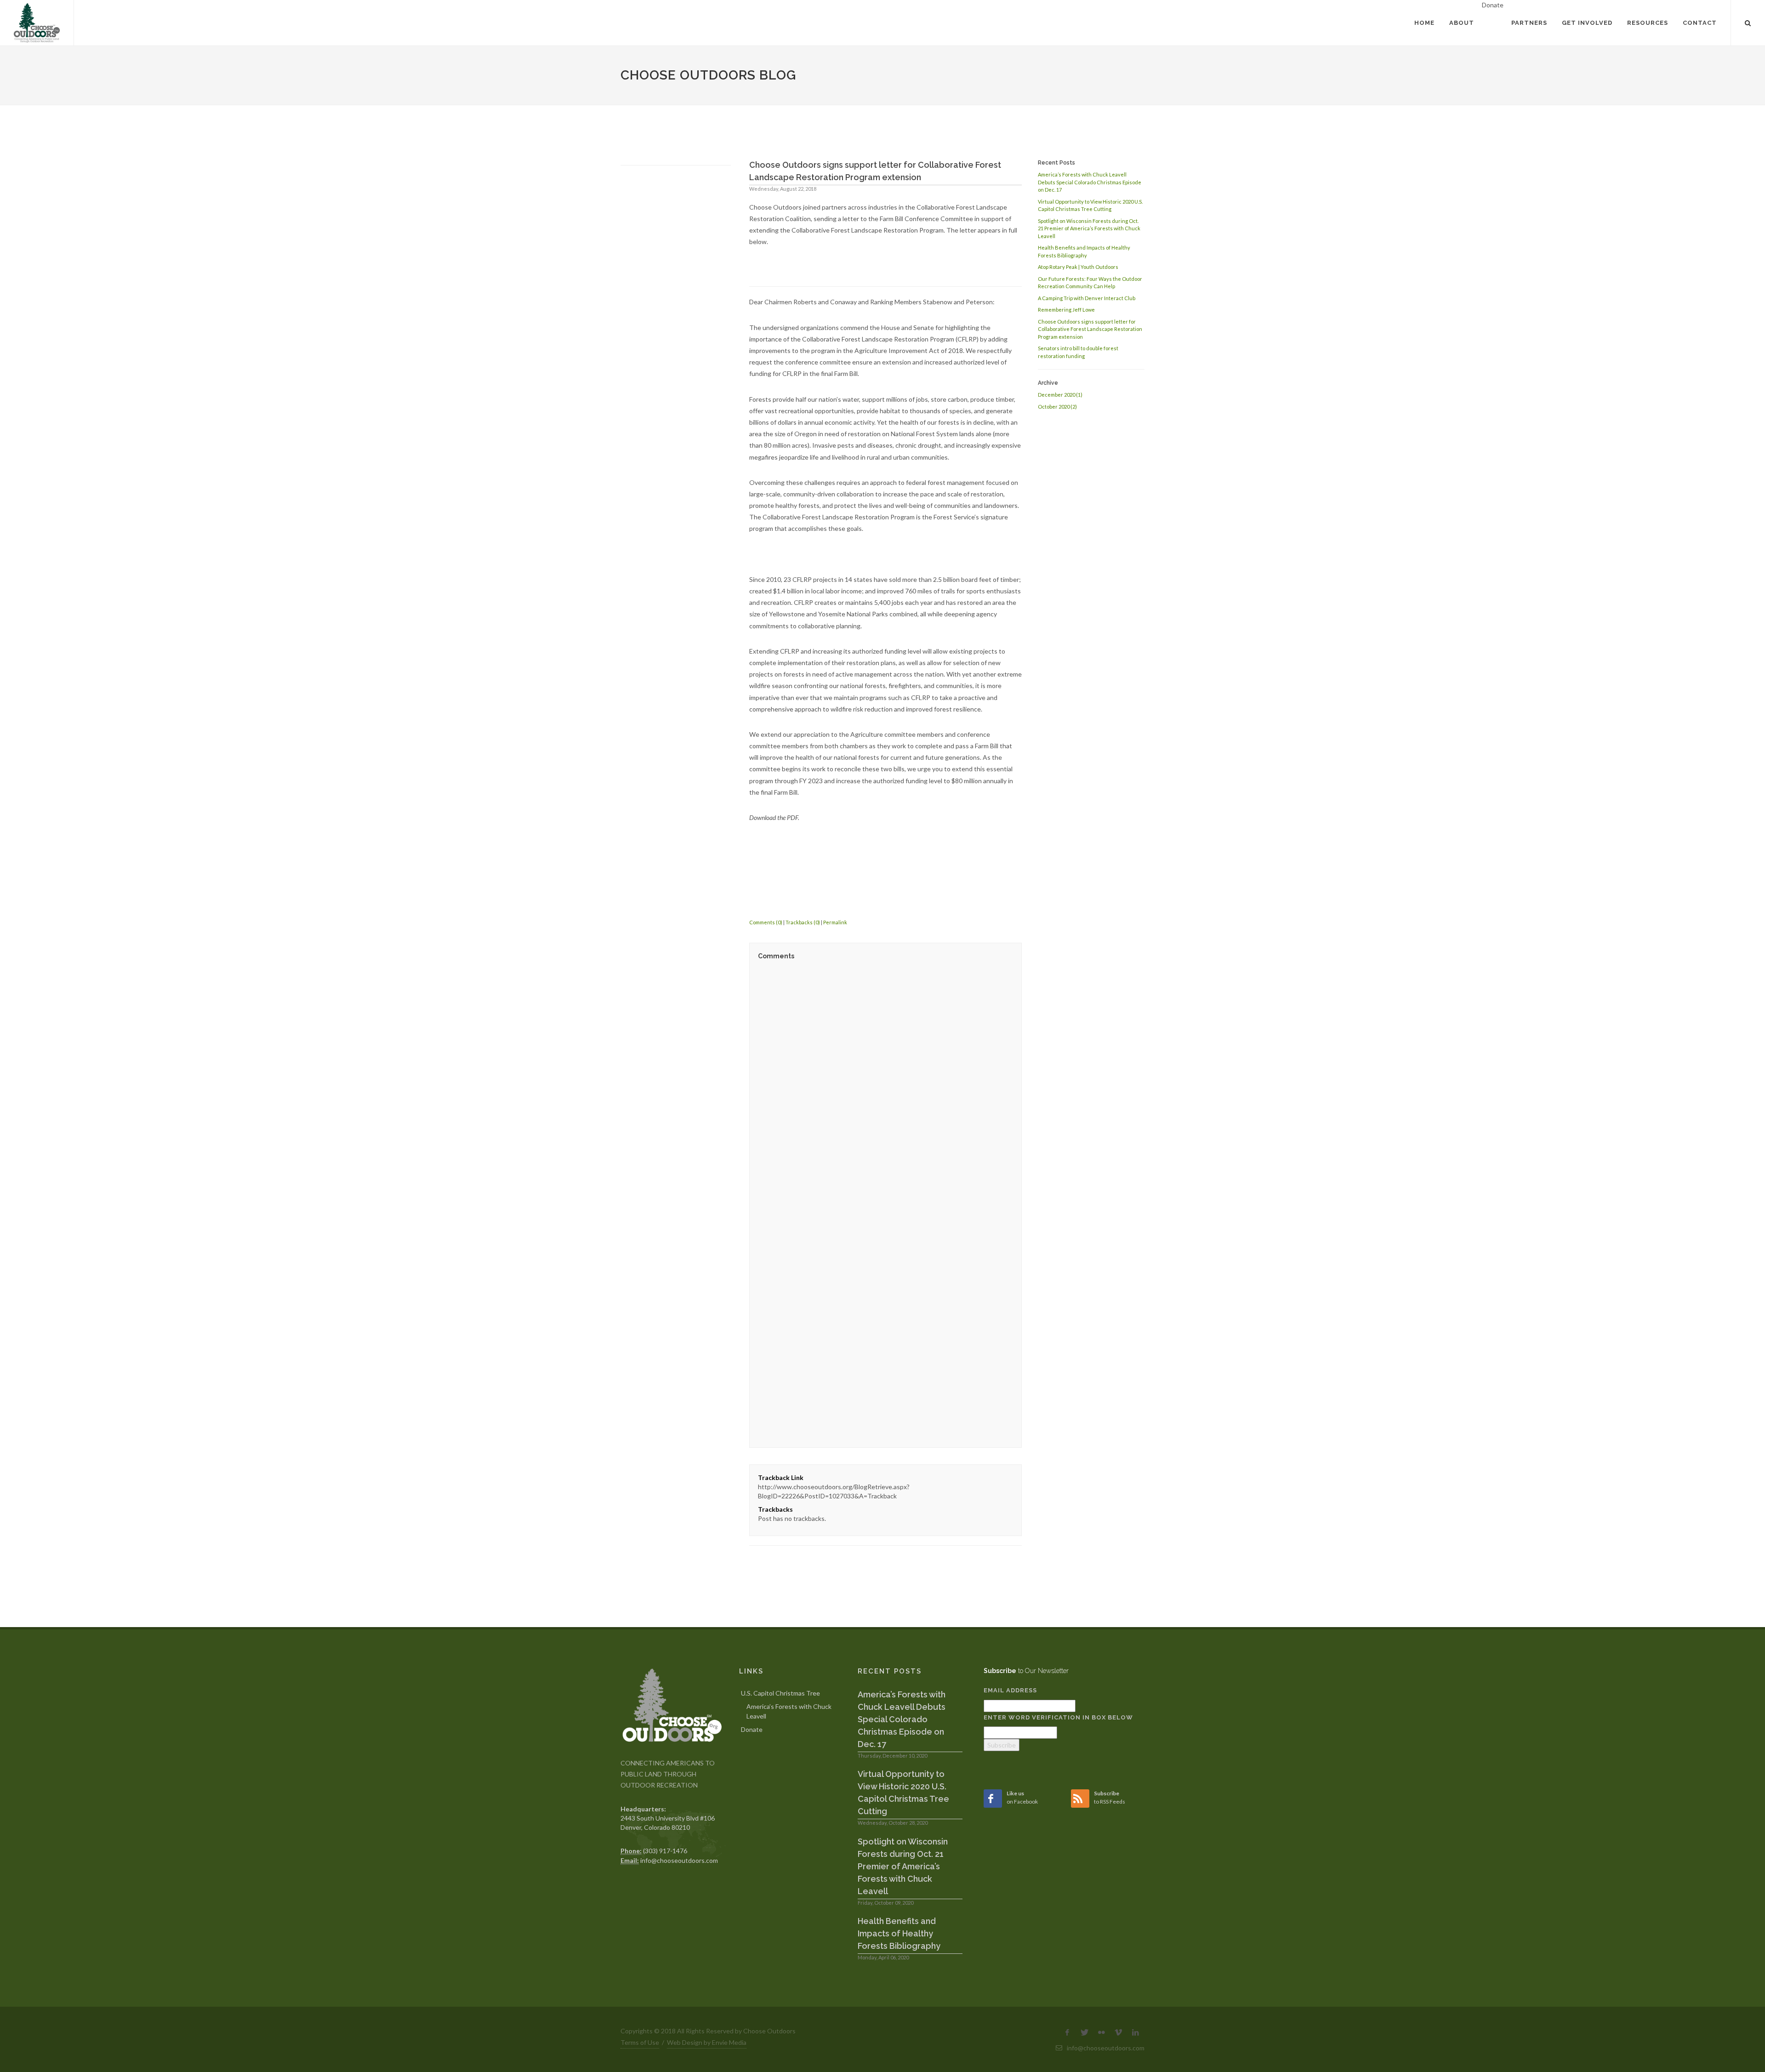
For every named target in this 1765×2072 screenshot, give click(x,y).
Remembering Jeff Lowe (1066, 310)
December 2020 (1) (1060, 395)
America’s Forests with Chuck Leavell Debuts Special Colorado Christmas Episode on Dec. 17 (1090, 182)
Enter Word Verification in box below (1058, 1717)
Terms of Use (640, 2042)
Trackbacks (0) (803, 922)
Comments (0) (766, 922)
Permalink (835, 922)
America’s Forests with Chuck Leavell (789, 1711)
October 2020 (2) (1057, 407)
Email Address (1010, 1690)
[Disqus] (885, 1084)
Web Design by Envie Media (707, 2042)
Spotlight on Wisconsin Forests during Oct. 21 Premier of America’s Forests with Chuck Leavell (1089, 228)
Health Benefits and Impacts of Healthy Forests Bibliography (899, 1933)
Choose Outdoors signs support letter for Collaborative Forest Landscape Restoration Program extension (1090, 329)
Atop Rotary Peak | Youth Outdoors (1078, 267)
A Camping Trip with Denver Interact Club (1087, 298)
